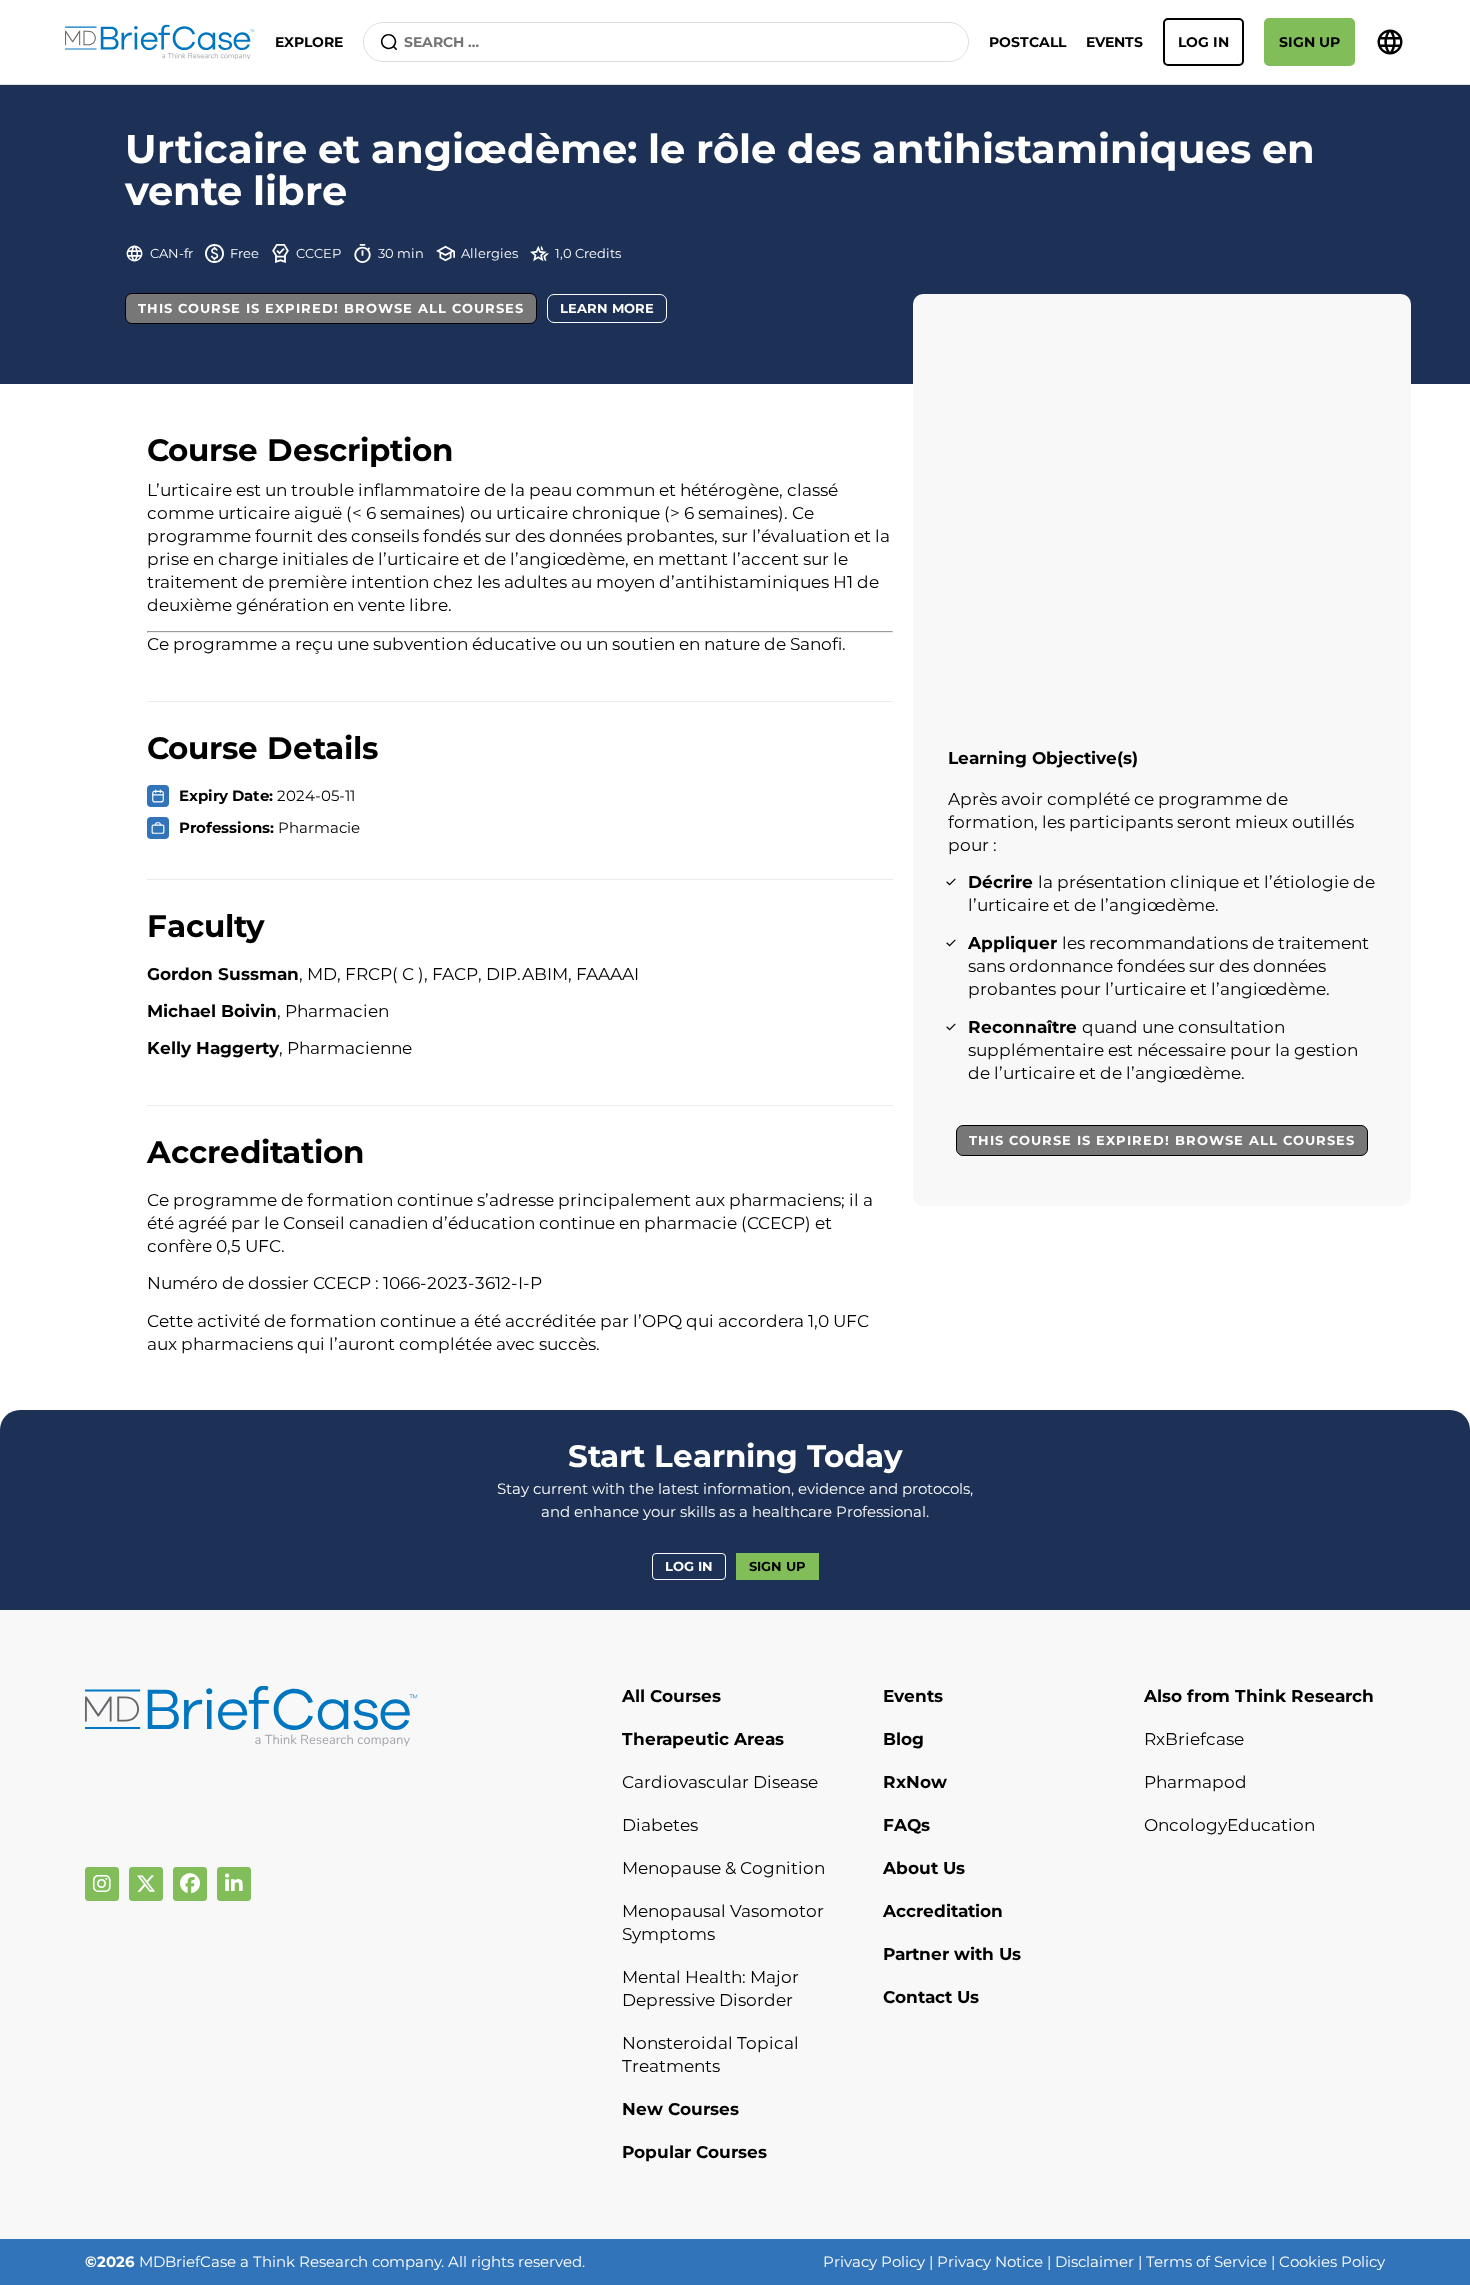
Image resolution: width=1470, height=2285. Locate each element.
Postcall (1027, 42)
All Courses (671, 1696)
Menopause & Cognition (723, 1868)
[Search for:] (666, 42)
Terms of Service (1206, 2261)
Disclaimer (1094, 2261)
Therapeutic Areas (703, 1739)
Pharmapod (1195, 1782)
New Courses (680, 2109)
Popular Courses (694, 2152)
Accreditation (943, 1911)
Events (1114, 42)
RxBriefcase (1194, 1739)
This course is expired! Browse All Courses (331, 308)
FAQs (906, 1825)
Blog (903, 1739)
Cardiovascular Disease (720, 1782)
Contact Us (931, 1997)
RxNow (915, 1782)
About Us (924, 1868)
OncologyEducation (1229, 1825)
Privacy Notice (990, 2261)
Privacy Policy (874, 2261)
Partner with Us (952, 1954)
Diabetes (660, 1825)
